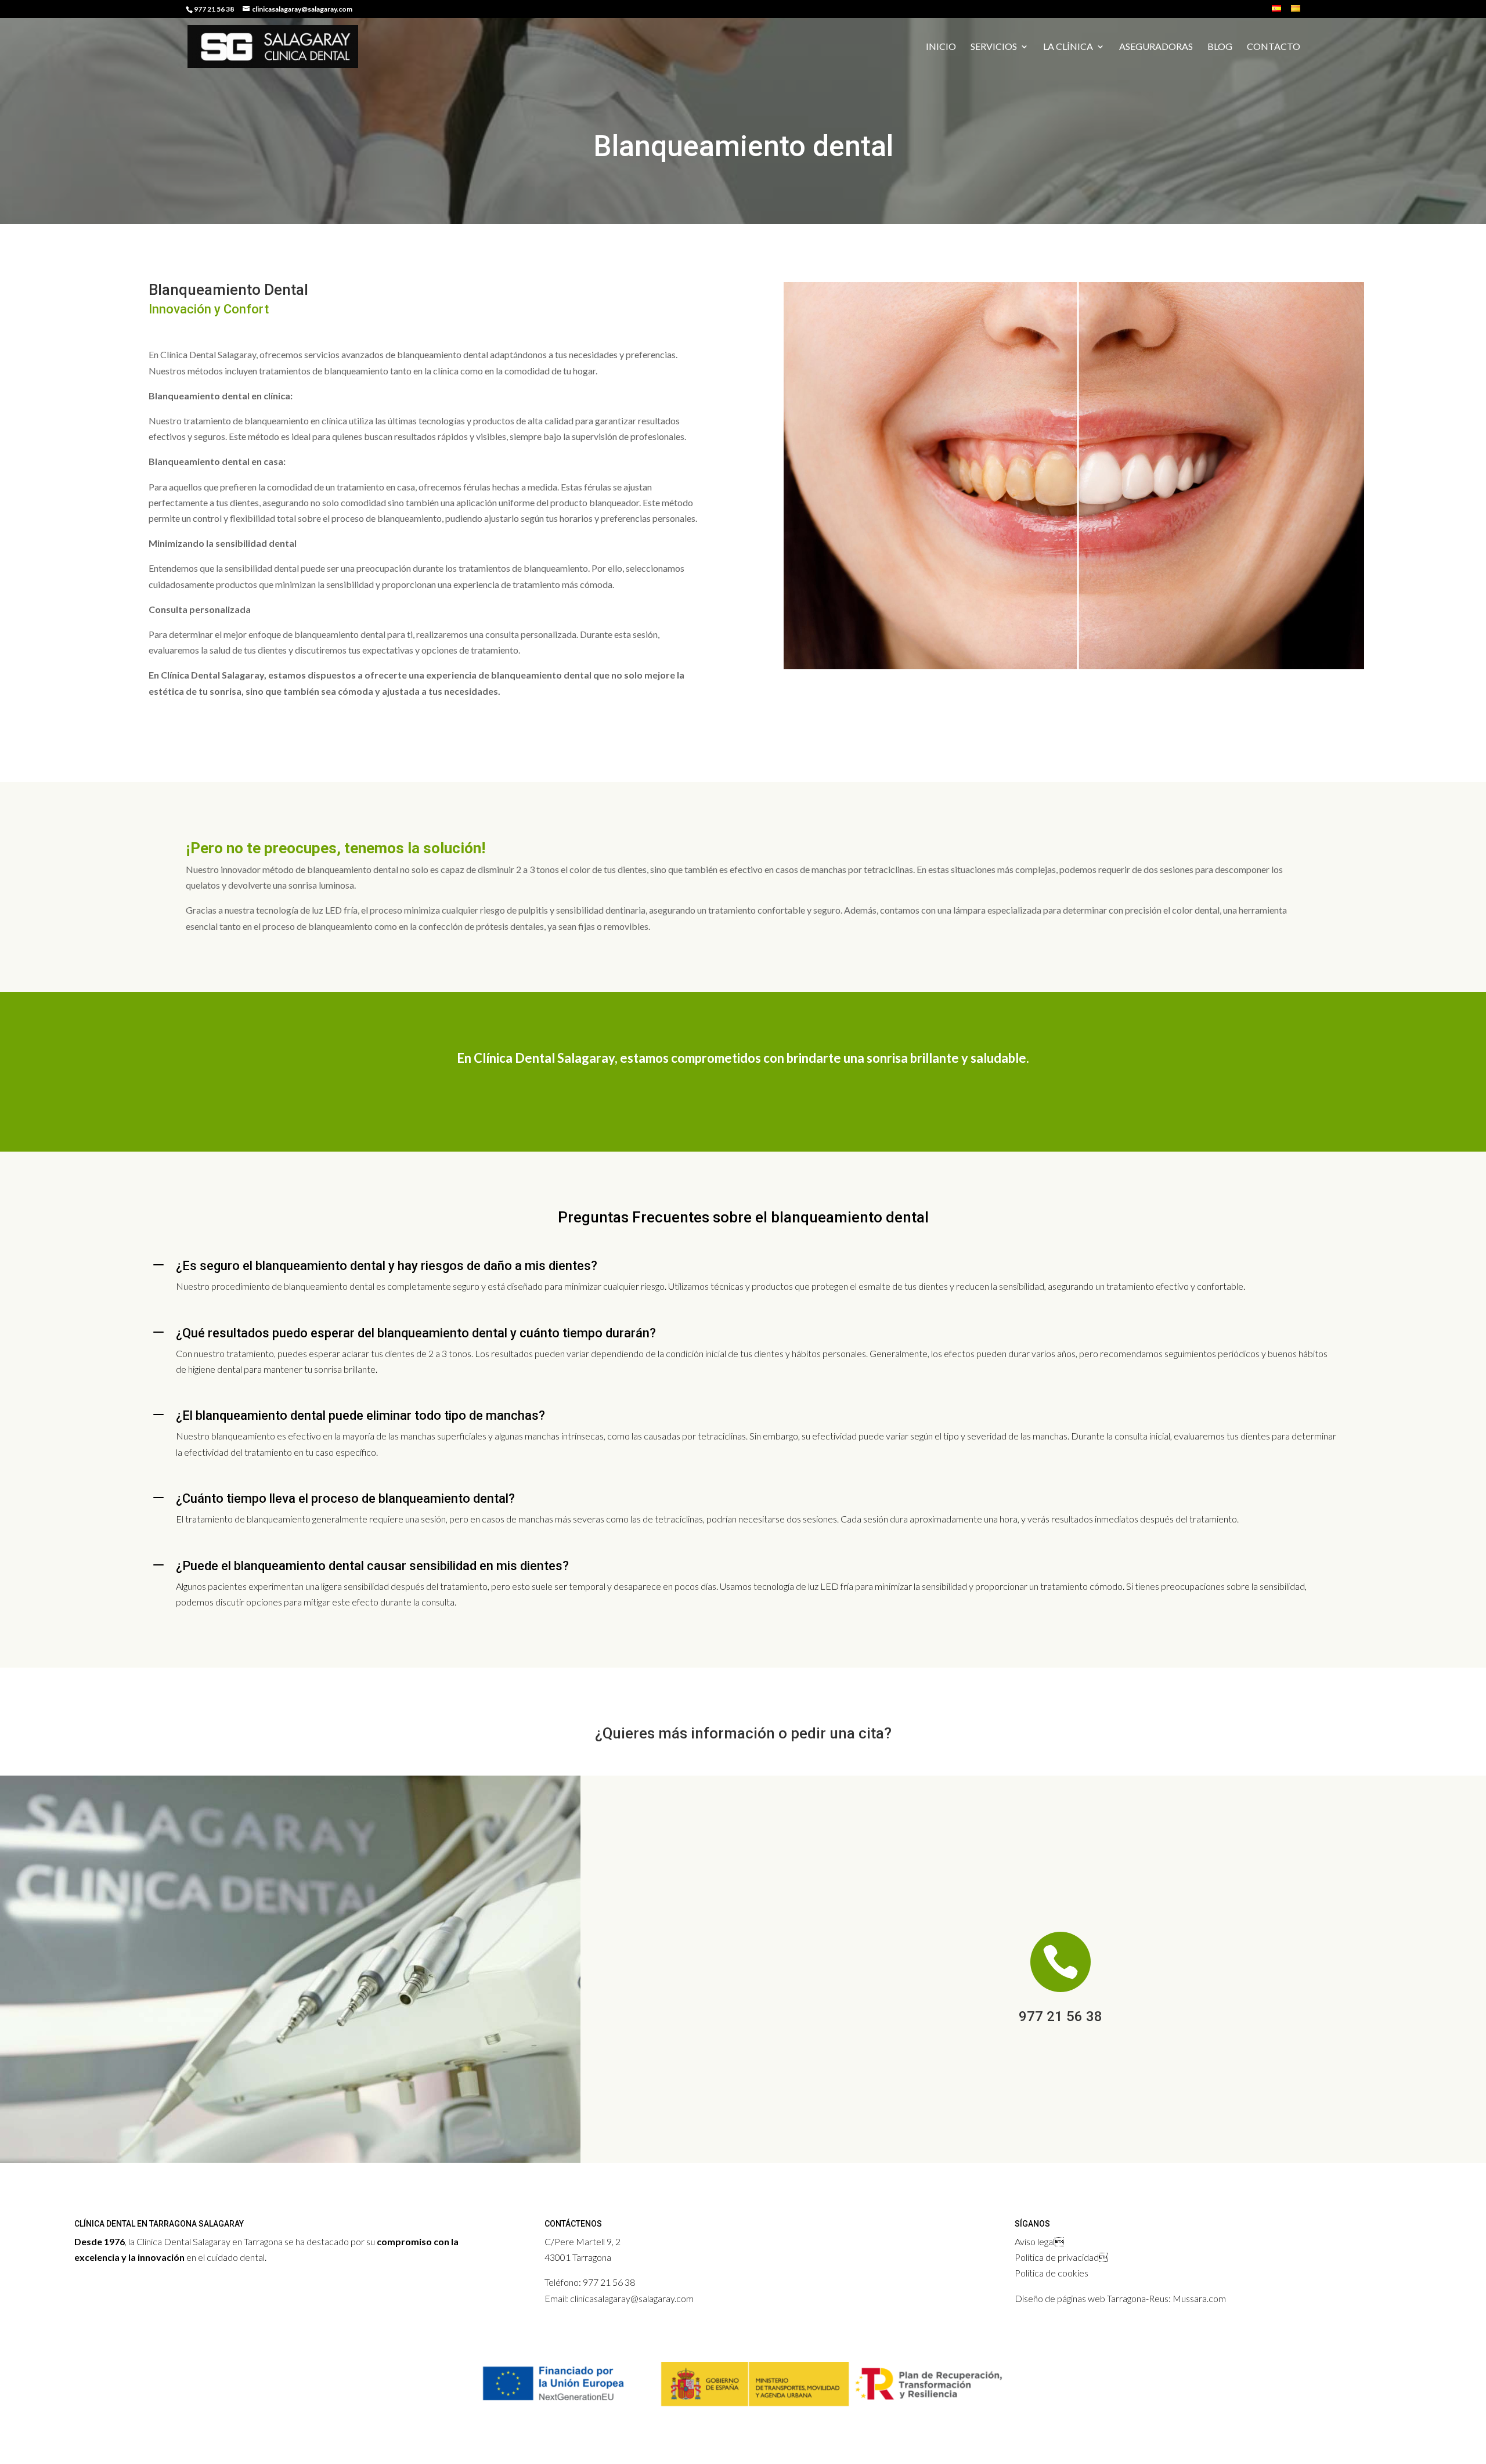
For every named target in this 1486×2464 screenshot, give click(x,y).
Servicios (994, 47)
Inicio (941, 47)
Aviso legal (1035, 2241)
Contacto (1274, 47)
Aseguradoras (1156, 47)
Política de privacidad (1057, 2257)
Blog (1220, 47)
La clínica (1068, 47)
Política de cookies (1052, 2273)
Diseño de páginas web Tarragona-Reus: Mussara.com (1120, 2298)
